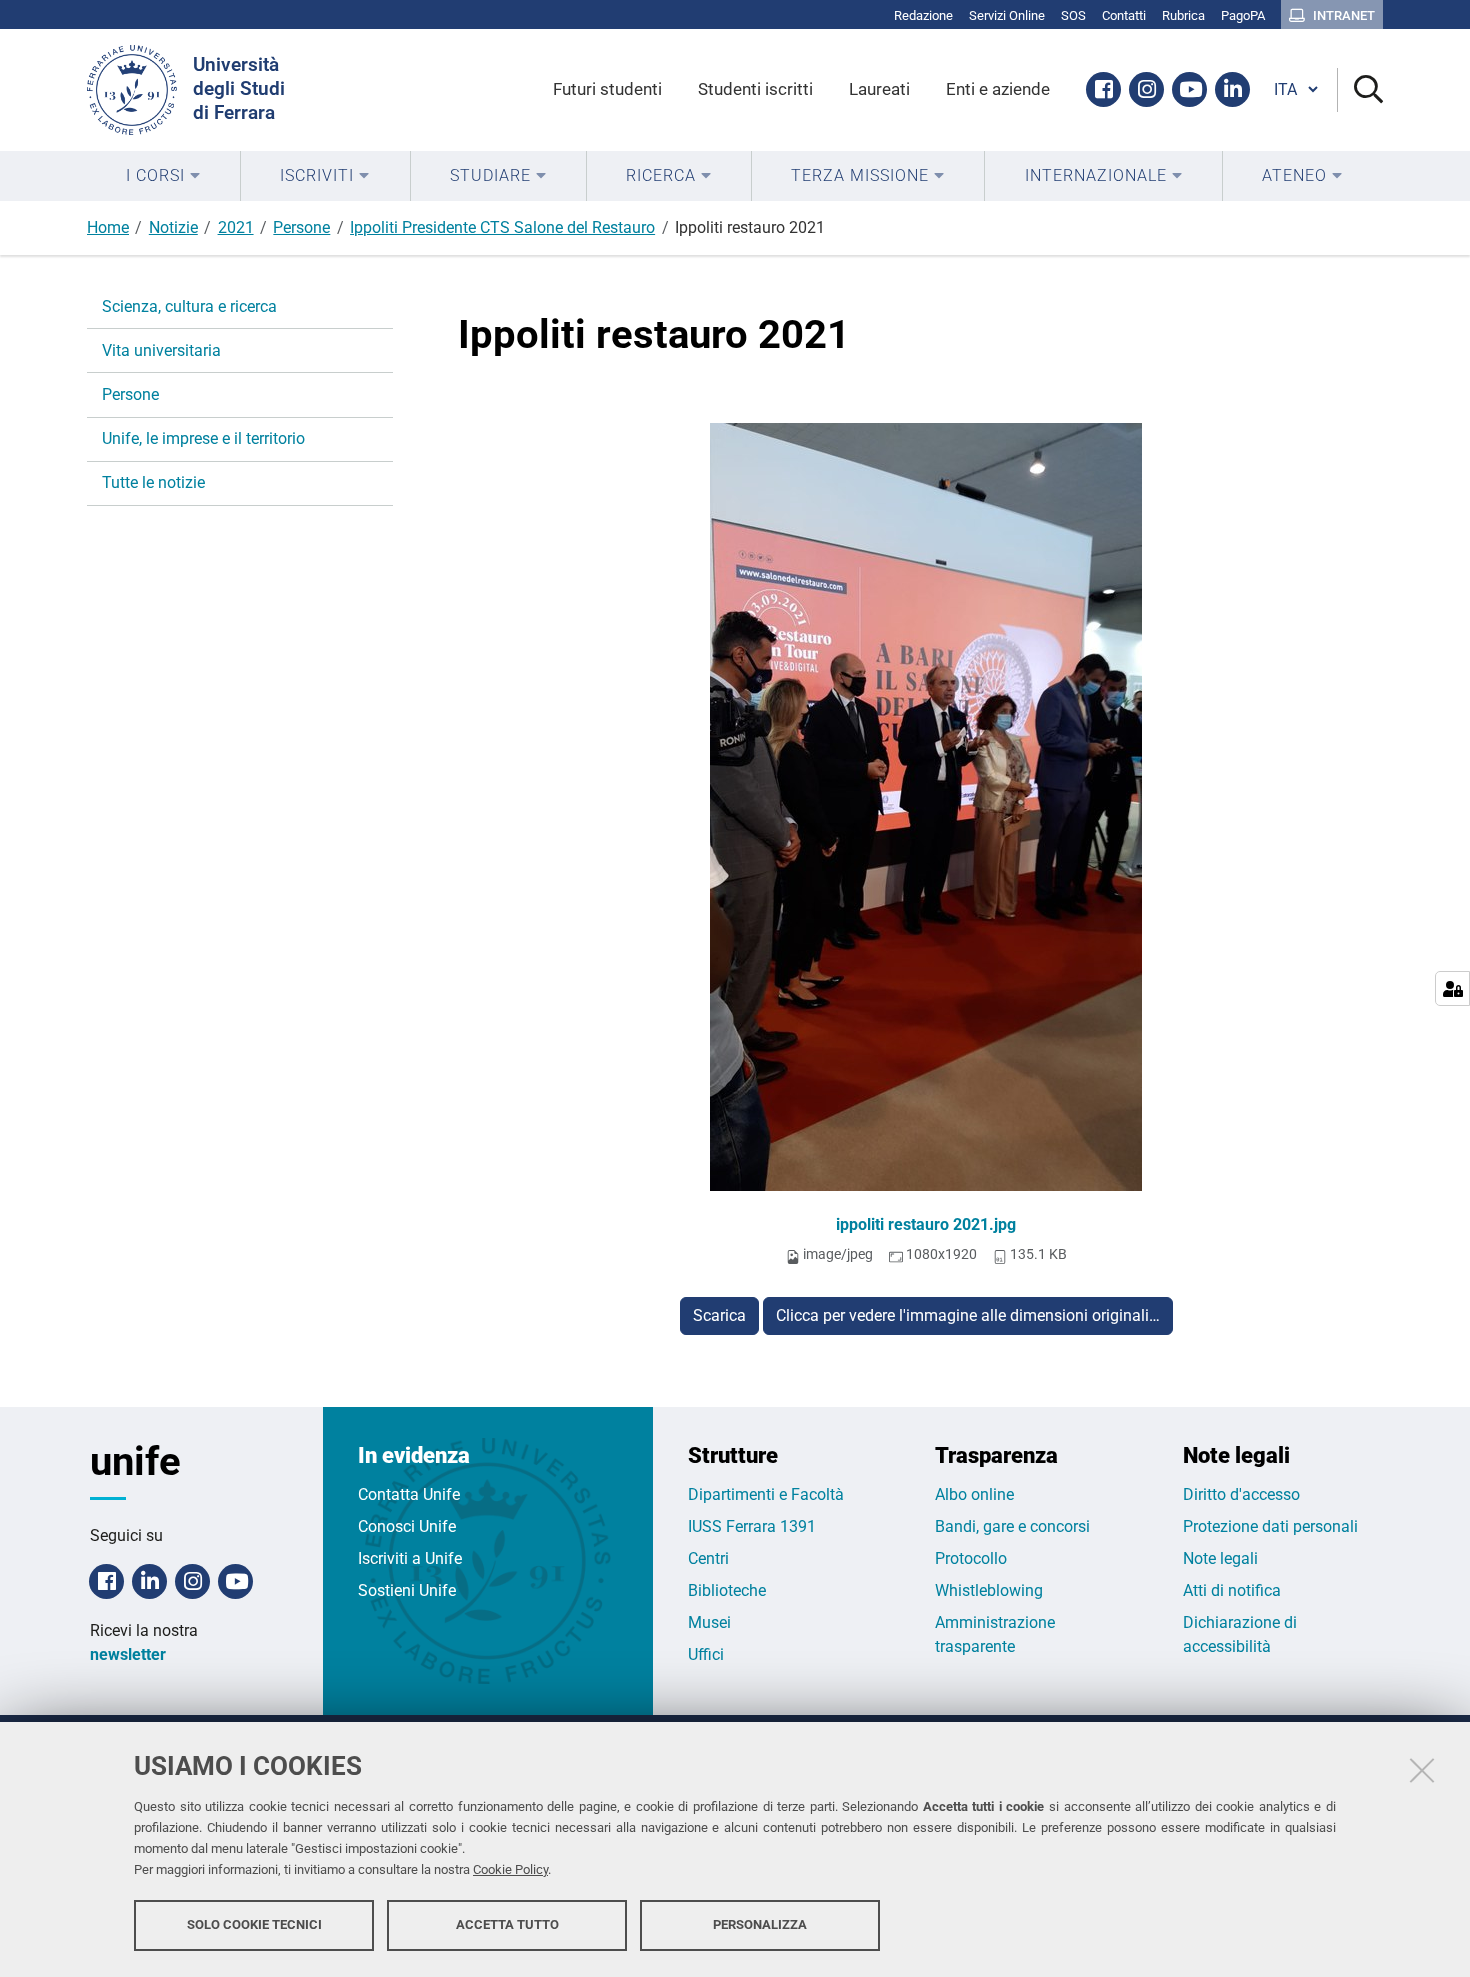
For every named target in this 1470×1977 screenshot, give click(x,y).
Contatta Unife (409, 1494)
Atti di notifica (1232, 1590)
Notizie (173, 227)
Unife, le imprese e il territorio (203, 438)
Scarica (719, 1315)
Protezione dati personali (1270, 1526)
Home (108, 227)
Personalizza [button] (760, 1924)
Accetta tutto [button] (507, 1924)
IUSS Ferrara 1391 (752, 1526)
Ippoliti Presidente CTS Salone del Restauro (502, 227)
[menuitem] (163, 176)
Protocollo (971, 1558)
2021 (236, 227)
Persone (301, 227)
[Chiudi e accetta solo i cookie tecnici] (1422, 1770)
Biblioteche (727, 1590)
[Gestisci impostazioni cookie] (1452, 988)
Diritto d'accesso (1241, 1494)
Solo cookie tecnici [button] (254, 1924)
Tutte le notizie (153, 482)
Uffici (706, 1654)
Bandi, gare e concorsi (1012, 1526)
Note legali (1220, 1558)
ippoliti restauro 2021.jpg (926, 1224)
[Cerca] (1360, 90)
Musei (709, 1622)
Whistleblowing (989, 1590)
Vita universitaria (161, 350)
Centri (708, 1558)
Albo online (974, 1494)
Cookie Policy (510, 1869)
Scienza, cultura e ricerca (189, 306)
